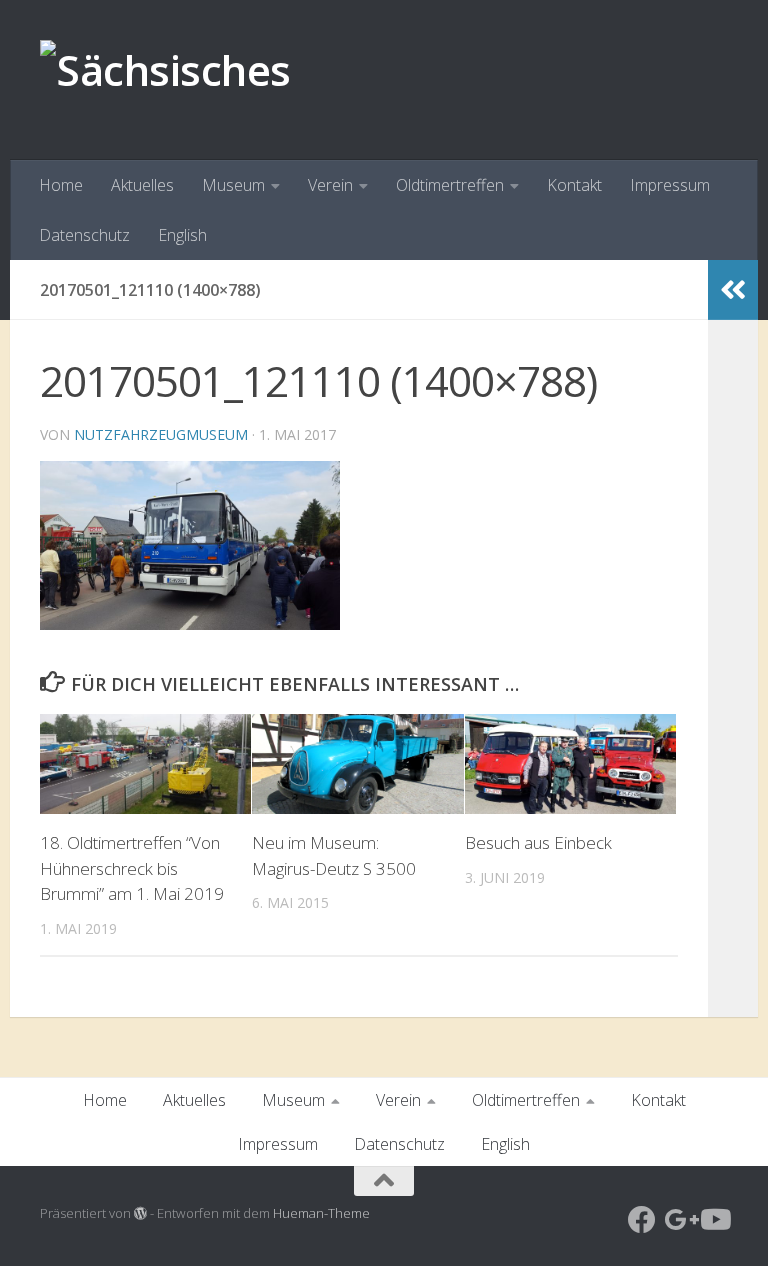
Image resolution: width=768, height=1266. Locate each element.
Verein (330, 185)
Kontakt (574, 185)
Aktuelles (142, 185)
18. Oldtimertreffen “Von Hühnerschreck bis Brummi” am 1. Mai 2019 (132, 868)
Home (61, 185)
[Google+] (678, 1220)
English (182, 235)
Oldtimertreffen (450, 185)
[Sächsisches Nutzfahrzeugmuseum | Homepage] (384, 70)
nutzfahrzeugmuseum (161, 434)
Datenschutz (84, 235)
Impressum (670, 185)
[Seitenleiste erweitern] (733, 290)
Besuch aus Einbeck (538, 842)
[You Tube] (714, 1220)
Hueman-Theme (321, 1213)
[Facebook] (642, 1220)
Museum (233, 185)
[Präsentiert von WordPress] (140, 1213)
